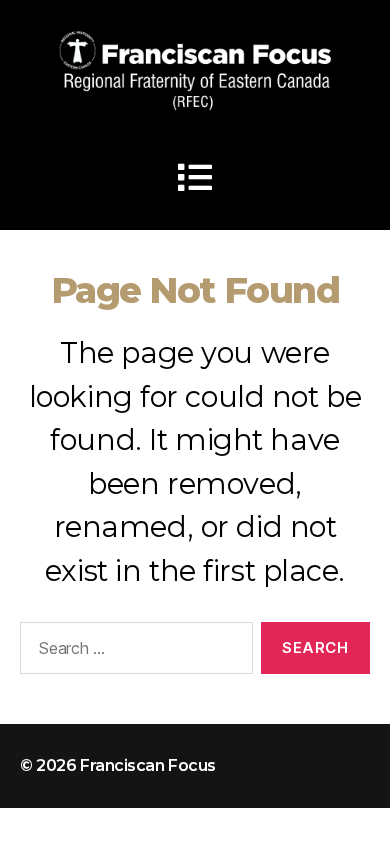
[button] (194, 177)
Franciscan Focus (148, 765)
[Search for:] (132, 652)
